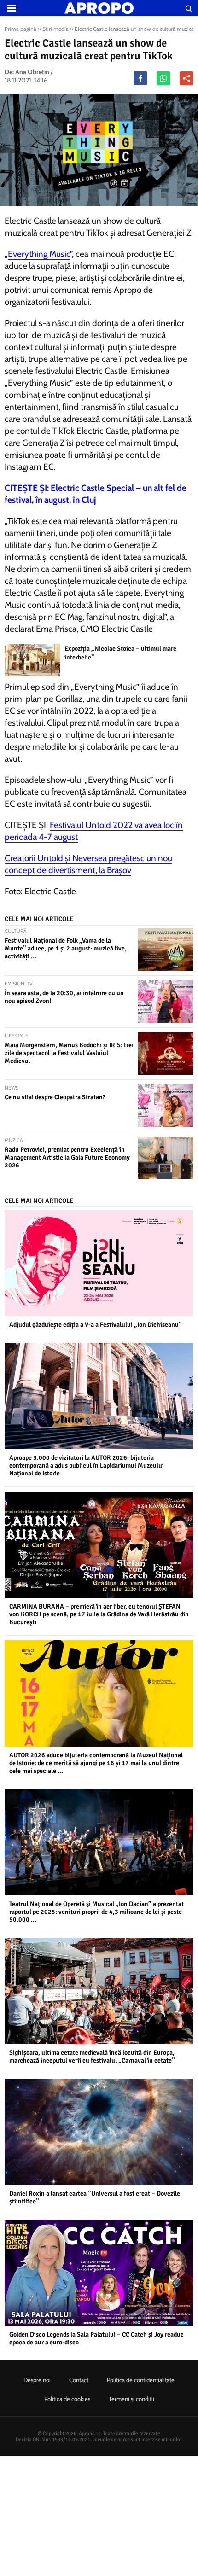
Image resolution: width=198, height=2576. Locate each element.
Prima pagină (20, 29)
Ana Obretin (32, 72)
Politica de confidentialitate (141, 2380)
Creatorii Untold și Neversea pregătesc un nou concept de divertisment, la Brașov (88, 864)
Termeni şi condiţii (131, 2399)
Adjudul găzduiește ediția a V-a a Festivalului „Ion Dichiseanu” (96, 1325)
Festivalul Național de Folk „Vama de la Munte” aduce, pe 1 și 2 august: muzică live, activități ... (66, 948)
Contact (79, 2380)
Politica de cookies (67, 2399)
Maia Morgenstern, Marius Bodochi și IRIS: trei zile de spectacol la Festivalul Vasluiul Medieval (69, 1053)
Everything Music (39, 254)
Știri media (55, 29)
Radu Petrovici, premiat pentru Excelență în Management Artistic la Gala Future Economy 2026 (67, 1157)
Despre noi (37, 2380)
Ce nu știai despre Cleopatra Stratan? (55, 1097)
